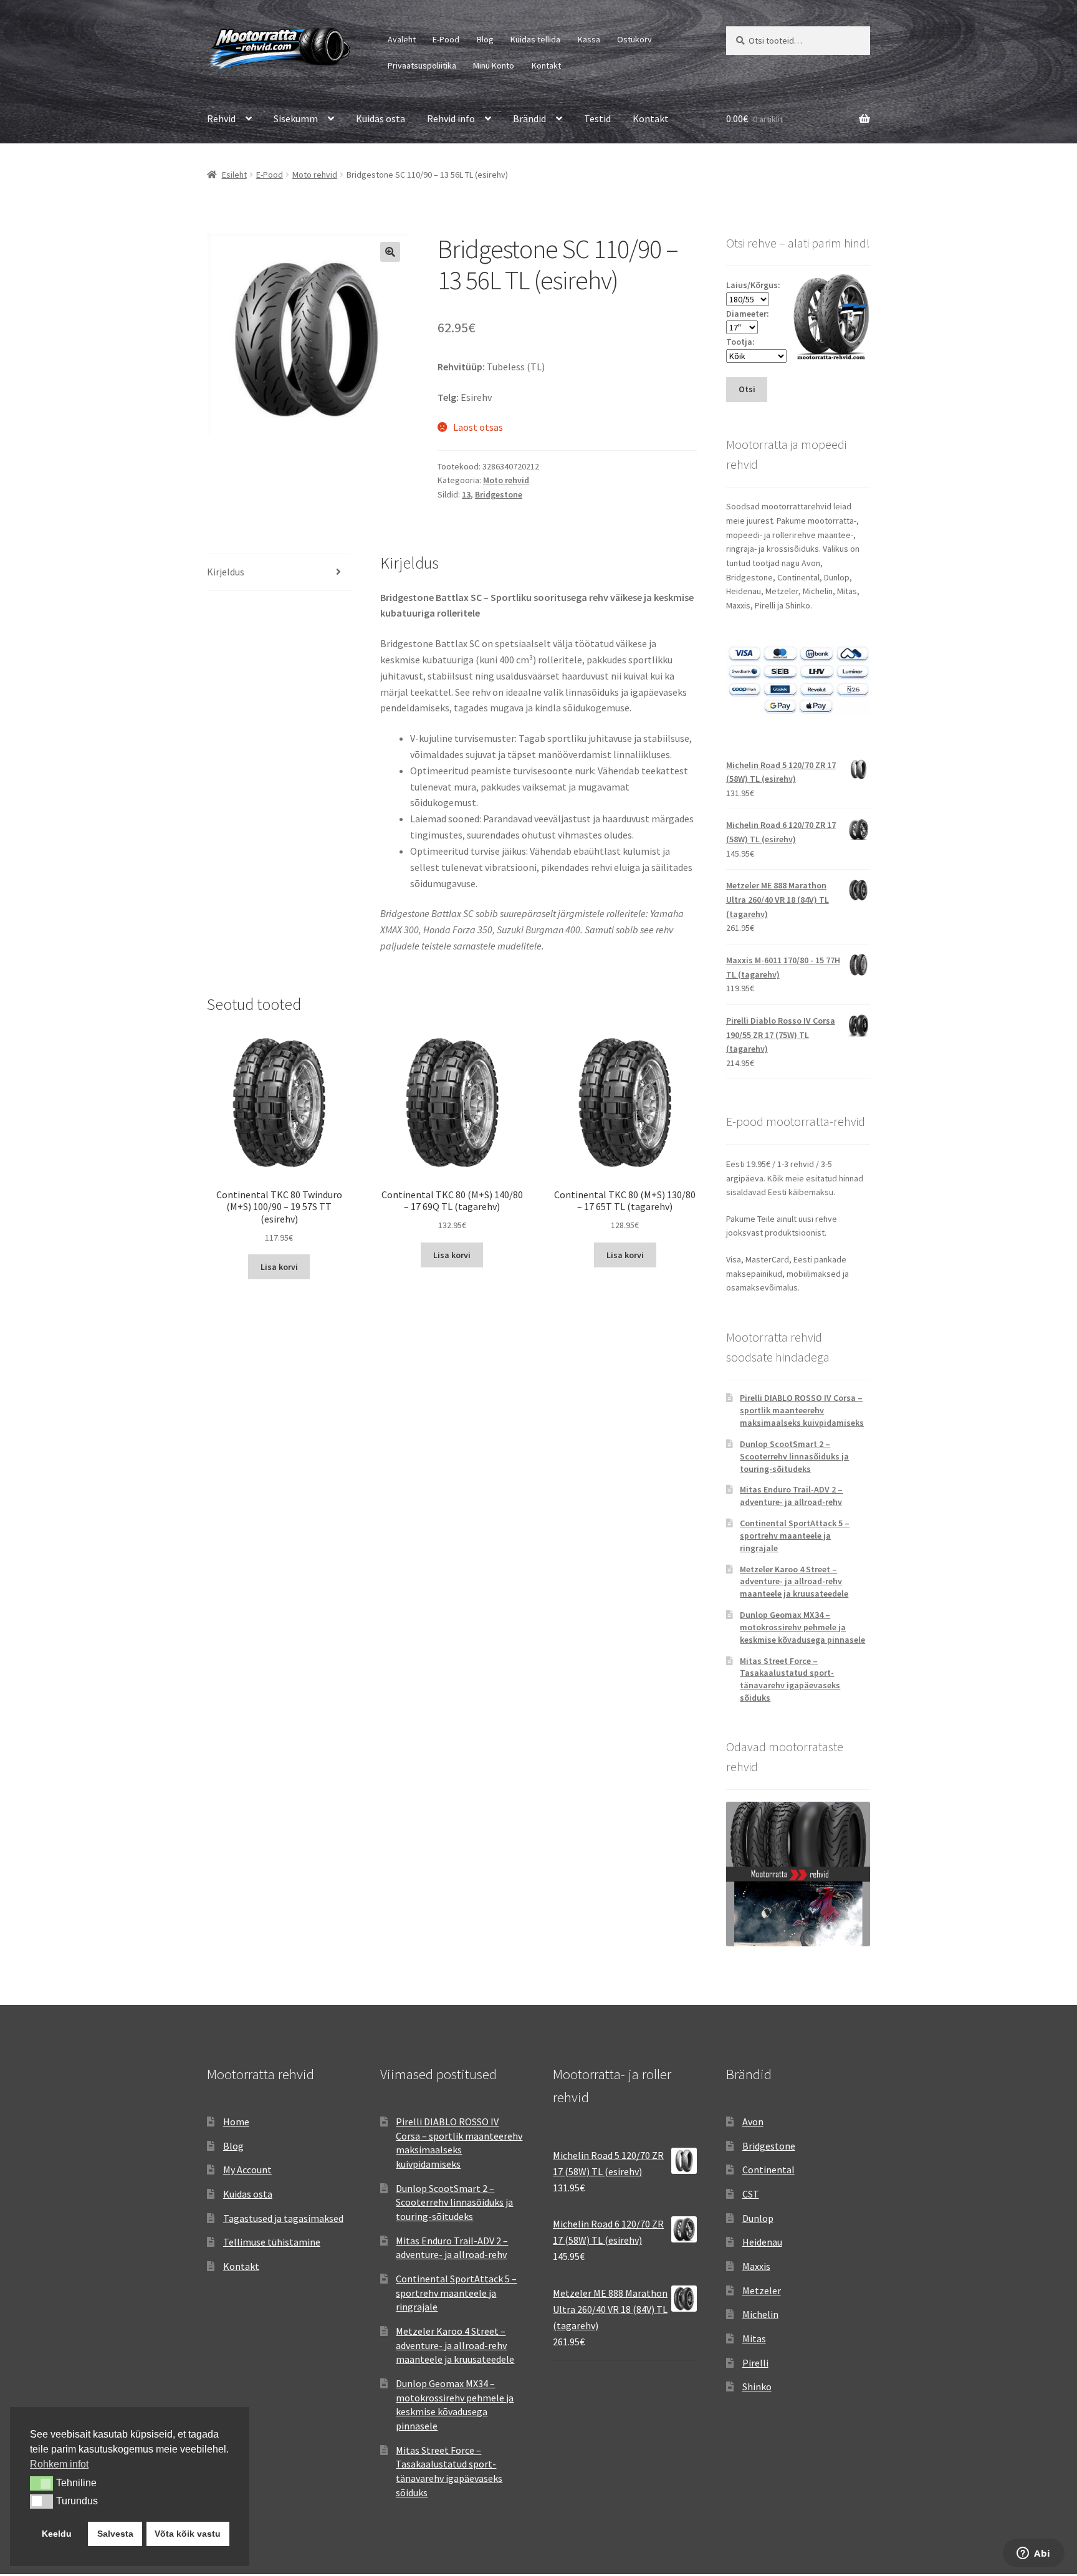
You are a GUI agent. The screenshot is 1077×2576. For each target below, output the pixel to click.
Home (236, 2122)
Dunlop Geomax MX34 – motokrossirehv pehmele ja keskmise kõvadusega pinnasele (802, 1627)
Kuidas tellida (535, 39)
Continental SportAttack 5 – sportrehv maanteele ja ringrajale (795, 1536)
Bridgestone (499, 494)
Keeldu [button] (57, 2534)
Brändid (529, 118)
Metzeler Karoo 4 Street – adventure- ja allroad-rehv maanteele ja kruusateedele (794, 1582)
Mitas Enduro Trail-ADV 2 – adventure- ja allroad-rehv (791, 1496)
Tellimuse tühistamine (272, 2242)
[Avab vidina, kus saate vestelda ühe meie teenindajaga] (1034, 2554)
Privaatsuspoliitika (422, 65)
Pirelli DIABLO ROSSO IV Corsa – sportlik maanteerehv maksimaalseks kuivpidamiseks (802, 1410)
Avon (753, 2122)
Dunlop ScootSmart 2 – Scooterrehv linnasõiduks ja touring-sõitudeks (794, 1456)
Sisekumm (296, 118)
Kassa (589, 39)
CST (751, 2194)
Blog (485, 39)
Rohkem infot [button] (59, 2464)
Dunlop (758, 2218)
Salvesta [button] (115, 2534)
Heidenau (762, 2242)
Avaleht (402, 39)
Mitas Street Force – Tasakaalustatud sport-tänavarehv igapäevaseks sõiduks (790, 1679)
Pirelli (755, 2363)
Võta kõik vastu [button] (188, 2534)
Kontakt (546, 65)
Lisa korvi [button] (279, 1267)
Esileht (234, 175)
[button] (390, 252)
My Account (247, 2170)
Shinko (757, 2386)
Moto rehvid (315, 175)
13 (466, 494)
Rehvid (221, 118)
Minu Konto (494, 65)
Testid (597, 118)
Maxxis (756, 2266)
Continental (768, 2170)
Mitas (754, 2338)
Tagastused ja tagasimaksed (283, 2218)
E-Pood (446, 39)
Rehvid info (451, 118)
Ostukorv (634, 39)
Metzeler (762, 2290)
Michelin (760, 2314)
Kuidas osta (381, 118)
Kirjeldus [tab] (226, 572)
